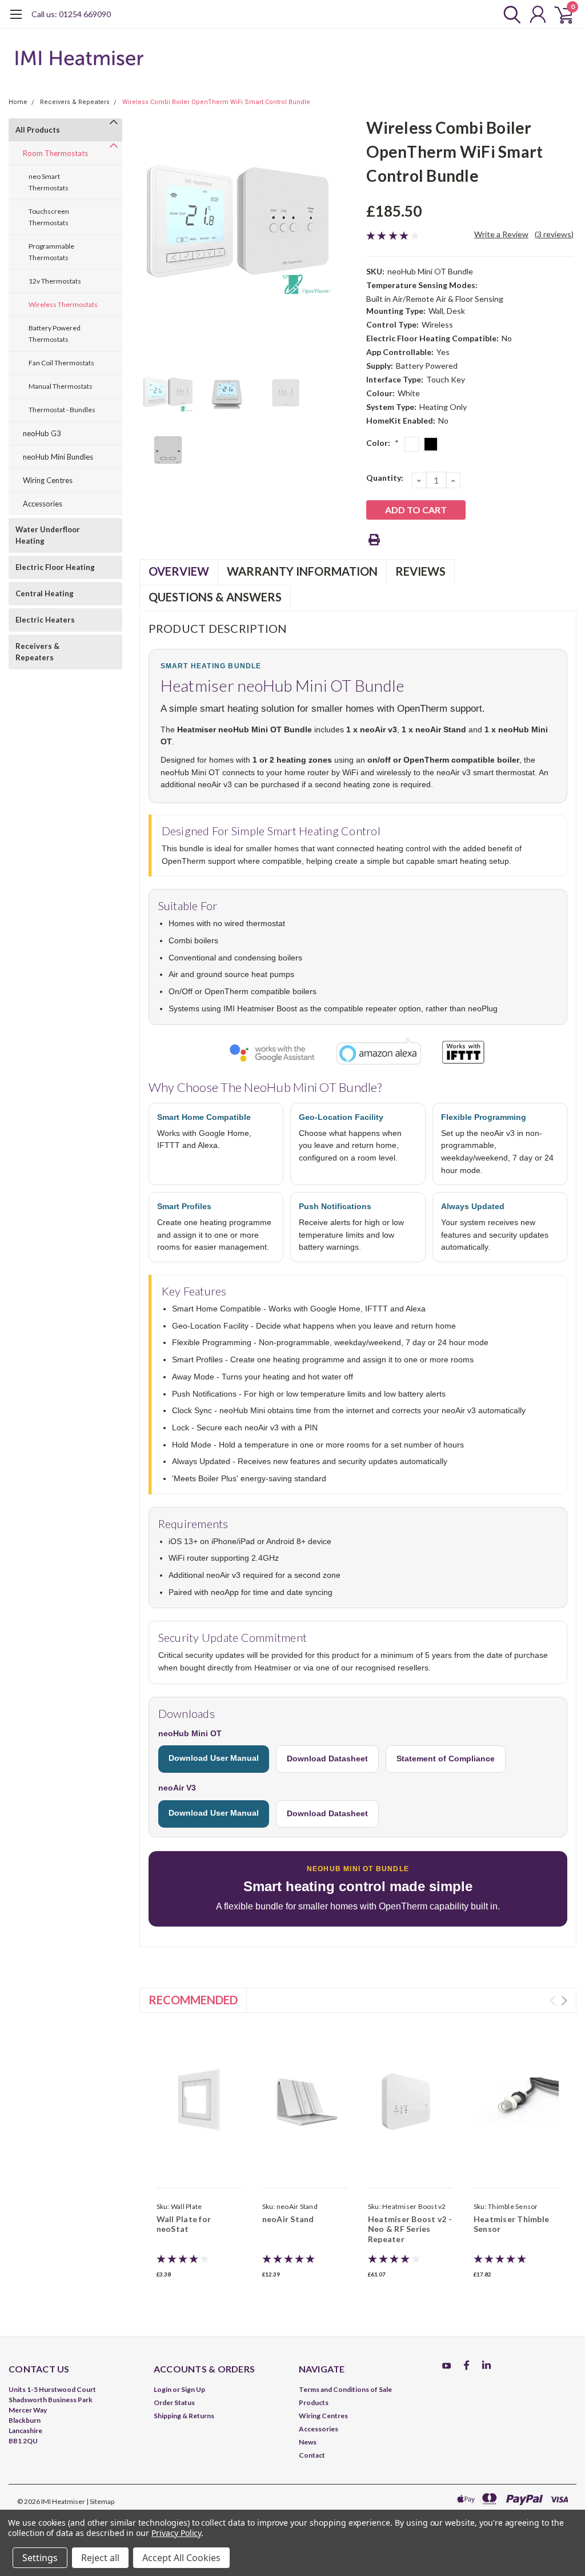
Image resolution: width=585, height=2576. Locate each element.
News (308, 2442)
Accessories (43, 504)
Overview (179, 571)
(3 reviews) (554, 234)
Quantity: (385, 478)
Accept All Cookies (181, 2558)
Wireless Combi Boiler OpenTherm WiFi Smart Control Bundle (216, 102)
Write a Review (501, 234)
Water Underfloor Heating (48, 535)
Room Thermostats (55, 153)
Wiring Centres (48, 480)
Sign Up (193, 2389)
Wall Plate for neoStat (184, 2224)
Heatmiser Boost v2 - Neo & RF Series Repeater (410, 2229)
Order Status (174, 2402)
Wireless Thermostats (63, 304)
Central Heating (45, 593)
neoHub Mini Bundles (58, 457)
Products (314, 2402)
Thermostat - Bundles (62, 410)
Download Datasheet (327, 1758)
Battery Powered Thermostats (55, 334)
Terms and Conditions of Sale (345, 2389)
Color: (382, 443)
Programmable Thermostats (51, 252)
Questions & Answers (215, 597)
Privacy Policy (176, 2533)
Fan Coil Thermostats (61, 363)
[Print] (374, 540)
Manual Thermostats (61, 386)
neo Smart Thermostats (49, 182)
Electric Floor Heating (55, 567)
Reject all (100, 2558)
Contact (312, 2455)
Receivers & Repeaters (75, 102)
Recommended (193, 2000)
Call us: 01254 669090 (71, 14)
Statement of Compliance (446, 1758)
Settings (40, 2558)
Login (163, 2389)
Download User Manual (214, 1758)
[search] (509, 14)
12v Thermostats (55, 281)
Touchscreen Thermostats (49, 217)
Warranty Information (302, 571)
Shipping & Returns (184, 2416)
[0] (559, 14)
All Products (38, 130)
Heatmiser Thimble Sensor (511, 2224)
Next (564, 2001)
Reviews (420, 571)
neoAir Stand (288, 2219)
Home (18, 102)
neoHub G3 (42, 433)
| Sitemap (100, 2501)
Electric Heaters (45, 620)
